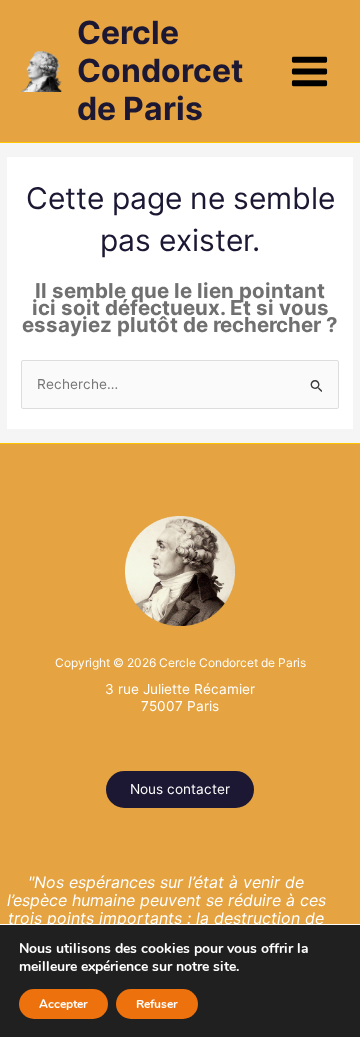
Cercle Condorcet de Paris (160, 71)
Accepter (63, 1004)
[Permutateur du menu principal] (310, 71)
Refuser (157, 1004)
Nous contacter (180, 789)
